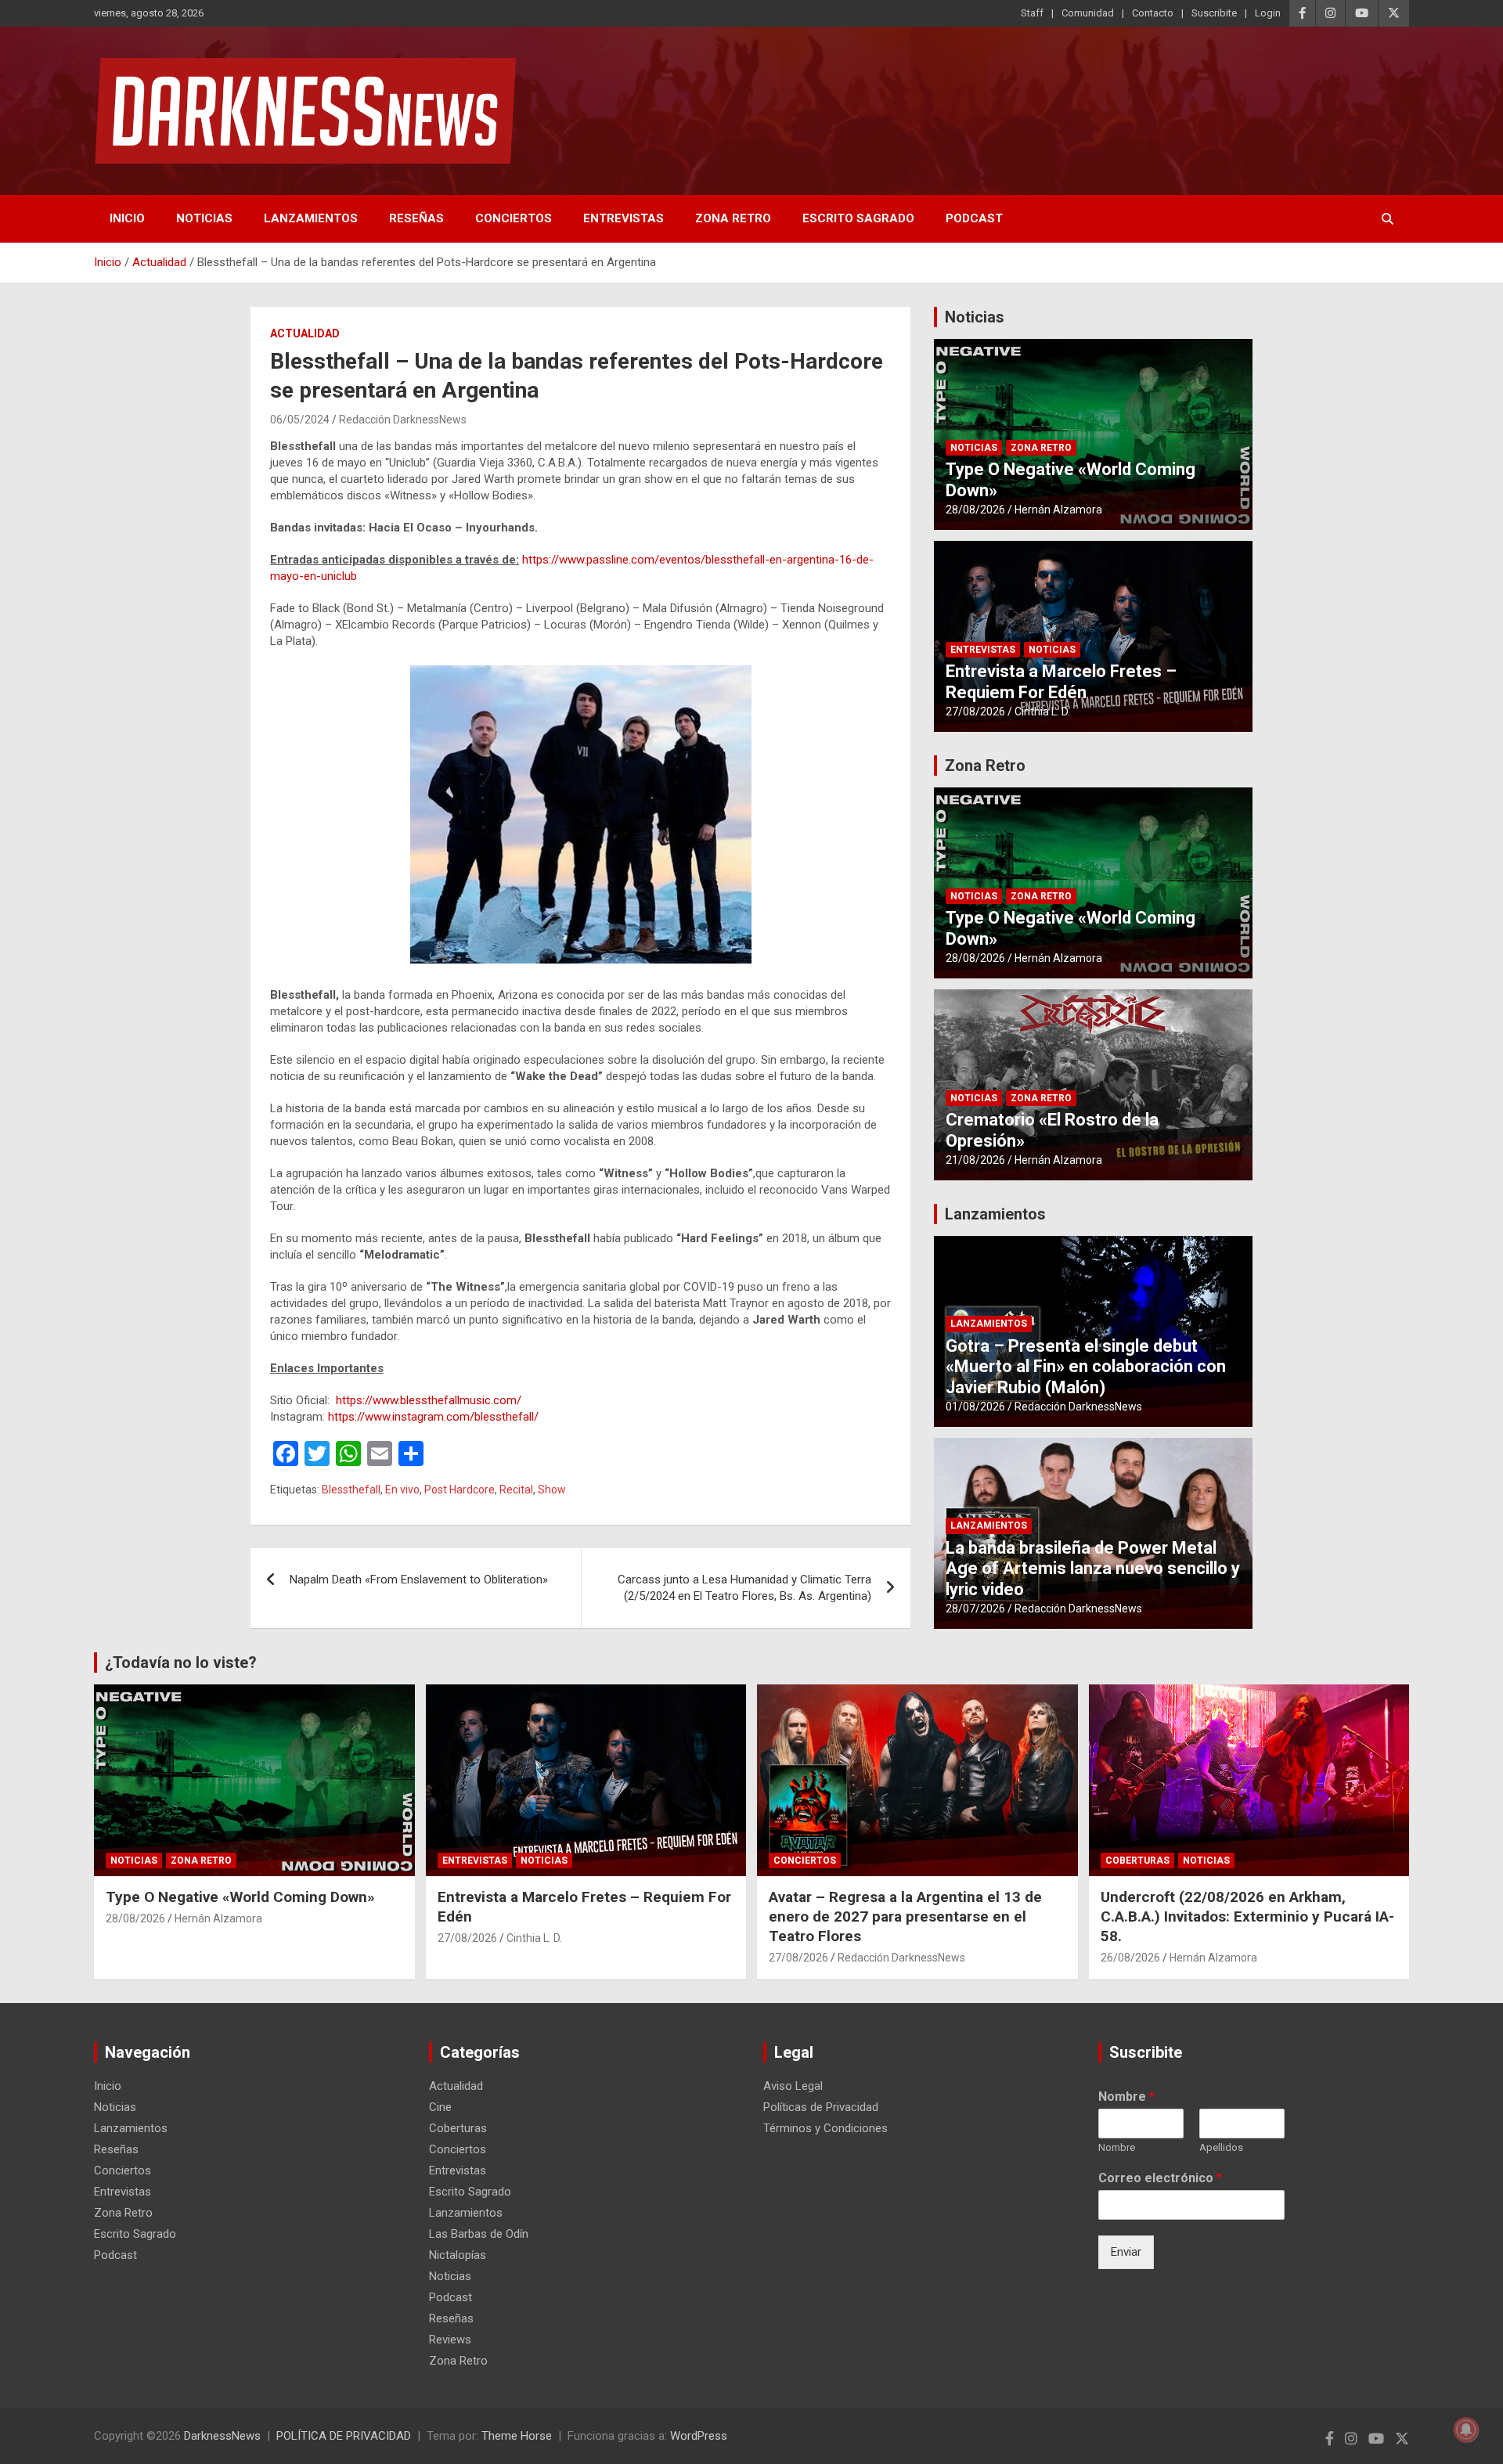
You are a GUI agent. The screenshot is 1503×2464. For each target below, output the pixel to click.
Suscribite (1214, 13)
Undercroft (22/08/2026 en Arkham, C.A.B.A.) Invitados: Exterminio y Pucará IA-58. (1247, 1916)
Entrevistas (624, 218)
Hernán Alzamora (1058, 510)
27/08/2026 (975, 711)
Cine (440, 2107)
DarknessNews (222, 2436)
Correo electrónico (1160, 2178)
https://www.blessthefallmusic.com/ (429, 1400)
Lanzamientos (311, 218)
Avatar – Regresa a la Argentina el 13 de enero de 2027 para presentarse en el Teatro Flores (905, 1916)
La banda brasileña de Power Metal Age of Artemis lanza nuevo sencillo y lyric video (1093, 1569)
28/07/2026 (975, 1608)
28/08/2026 (975, 510)
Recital (516, 1490)
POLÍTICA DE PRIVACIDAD (344, 2436)
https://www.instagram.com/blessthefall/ (433, 1417)
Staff (1032, 13)
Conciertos (514, 218)
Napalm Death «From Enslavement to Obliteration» (419, 1580)
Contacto (1153, 13)
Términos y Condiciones (825, 2128)
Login (1268, 13)
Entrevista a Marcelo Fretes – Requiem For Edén (1061, 681)
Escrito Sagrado (858, 218)
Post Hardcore (460, 1490)
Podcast (974, 218)
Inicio (127, 218)
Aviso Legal (793, 2086)
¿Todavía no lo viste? (181, 1662)
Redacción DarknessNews (403, 420)
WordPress (699, 2436)
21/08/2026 (975, 1160)
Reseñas (416, 218)
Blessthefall (351, 1490)
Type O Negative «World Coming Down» (240, 1897)
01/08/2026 (975, 1407)
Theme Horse (517, 2436)
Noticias (204, 218)
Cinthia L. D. (1042, 711)
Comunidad (1088, 13)
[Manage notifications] (1466, 2430)
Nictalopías (458, 2255)
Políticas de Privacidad (821, 2107)
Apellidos (1221, 2147)
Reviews (450, 2340)
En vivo (402, 1490)
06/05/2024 (300, 420)
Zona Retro (733, 218)
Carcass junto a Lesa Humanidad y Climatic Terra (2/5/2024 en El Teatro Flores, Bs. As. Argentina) (744, 1588)
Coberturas (1137, 1861)
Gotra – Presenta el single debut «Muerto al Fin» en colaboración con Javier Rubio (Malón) (1086, 1367)
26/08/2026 (1130, 1958)
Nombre (1126, 2097)
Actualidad (305, 333)
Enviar (1126, 2252)
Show (552, 1490)
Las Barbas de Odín (479, 2234)
